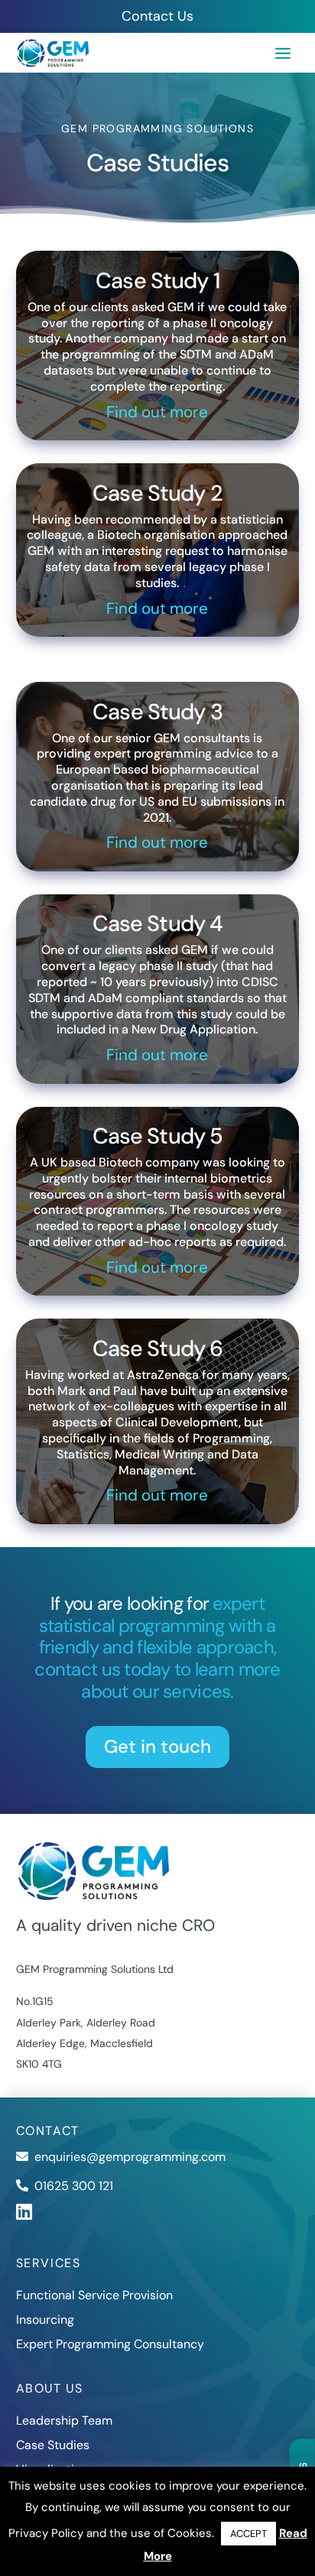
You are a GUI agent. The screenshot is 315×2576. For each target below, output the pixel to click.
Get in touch (157, 1746)
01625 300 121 (74, 2186)
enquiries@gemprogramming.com (130, 2157)
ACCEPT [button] (248, 2534)
